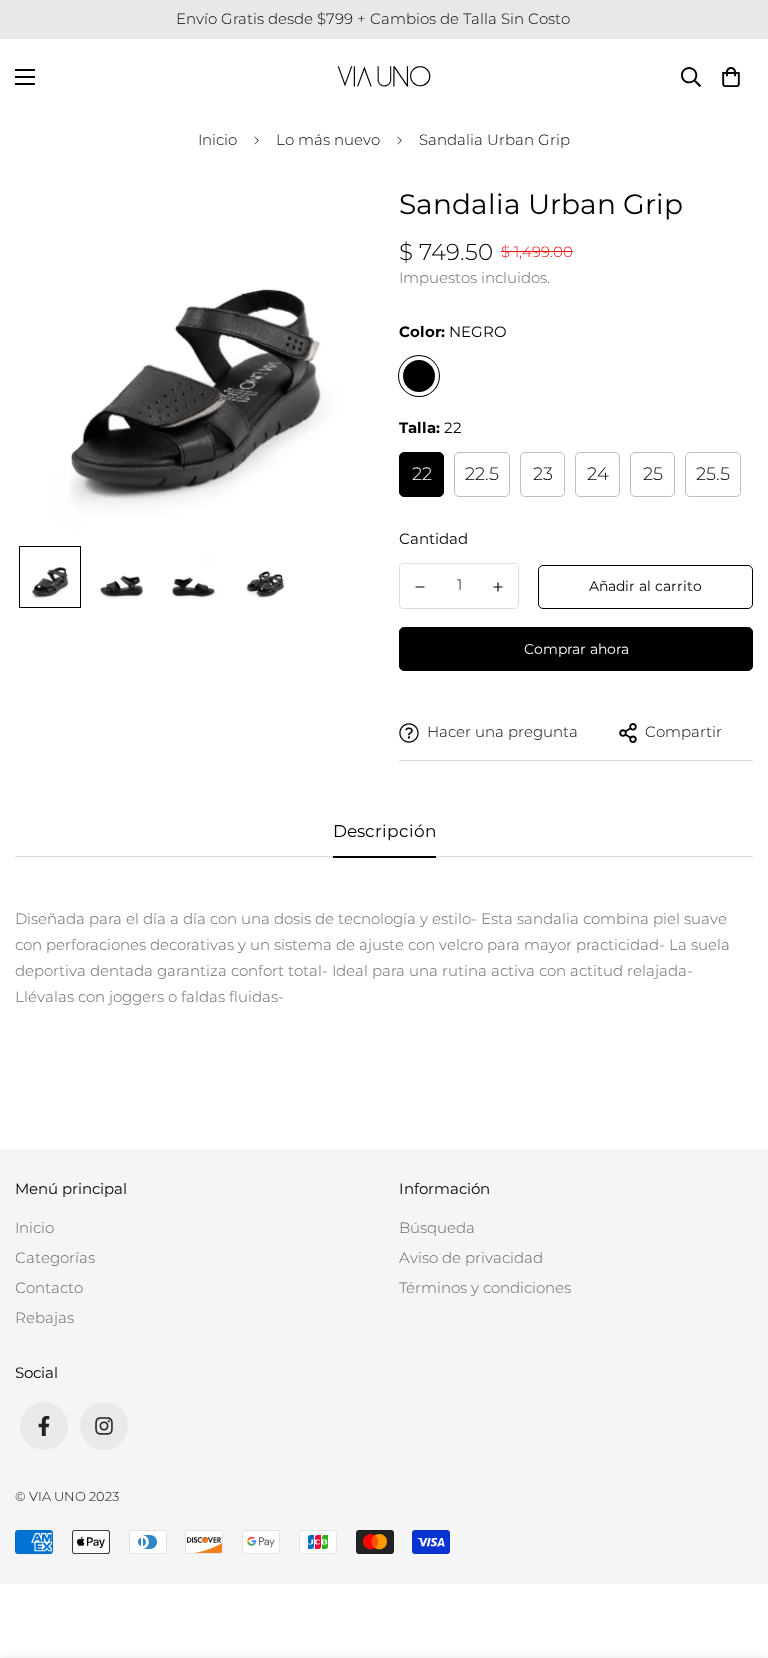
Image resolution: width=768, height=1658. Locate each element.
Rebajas (44, 1317)
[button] (730, 76)
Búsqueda (437, 1227)
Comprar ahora (576, 649)
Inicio (217, 139)
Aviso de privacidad (471, 1257)
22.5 (482, 474)
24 (598, 474)
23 (543, 474)
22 (422, 474)
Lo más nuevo (328, 139)
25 (653, 474)
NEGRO (419, 376)
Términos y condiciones (485, 1287)
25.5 (713, 474)
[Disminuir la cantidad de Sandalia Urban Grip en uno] (420, 587)
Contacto (49, 1287)
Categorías (55, 1257)
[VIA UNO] (384, 76)
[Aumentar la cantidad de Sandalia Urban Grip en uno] (498, 587)
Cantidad (433, 538)
